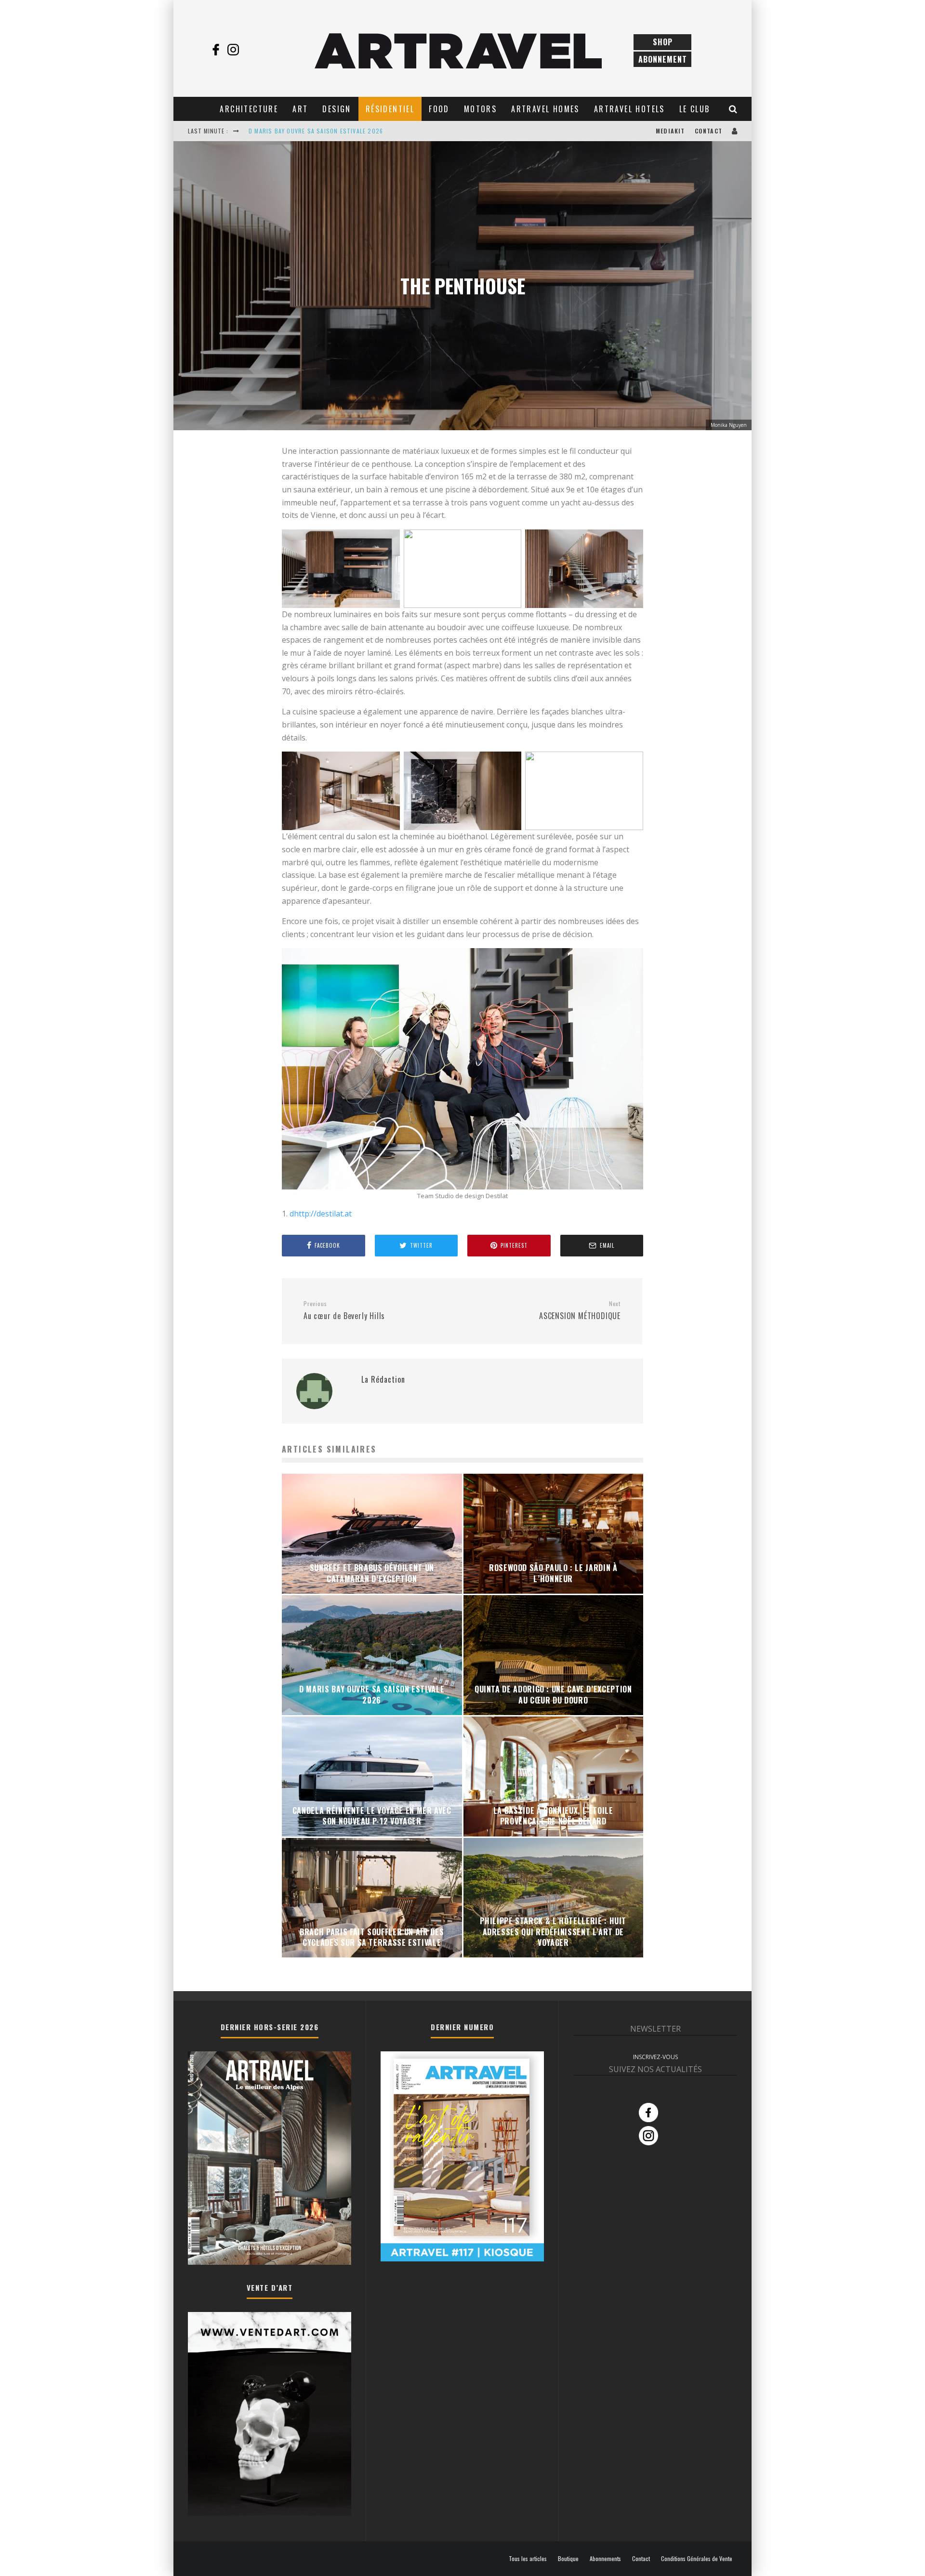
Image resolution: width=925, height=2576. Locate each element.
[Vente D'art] (270, 2514)
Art (300, 109)
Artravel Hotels (629, 109)
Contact (708, 131)
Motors (480, 109)
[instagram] (233, 50)
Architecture (249, 109)
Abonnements (605, 2559)
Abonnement (663, 59)
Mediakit (670, 131)
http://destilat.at (323, 1214)
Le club (695, 109)
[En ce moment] (462, 2259)
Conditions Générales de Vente (697, 2559)
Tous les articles (528, 2559)
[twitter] (251, 50)
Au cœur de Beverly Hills (344, 1311)
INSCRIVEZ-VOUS (655, 2057)
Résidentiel (390, 109)
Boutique (568, 2559)
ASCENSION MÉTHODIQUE (580, 1311)
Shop (663, 42)
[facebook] (216, 50)
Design (337, 109)
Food (439, 109)
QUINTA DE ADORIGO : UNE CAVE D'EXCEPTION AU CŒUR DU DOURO (343, 131)
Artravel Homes (545, 109)
